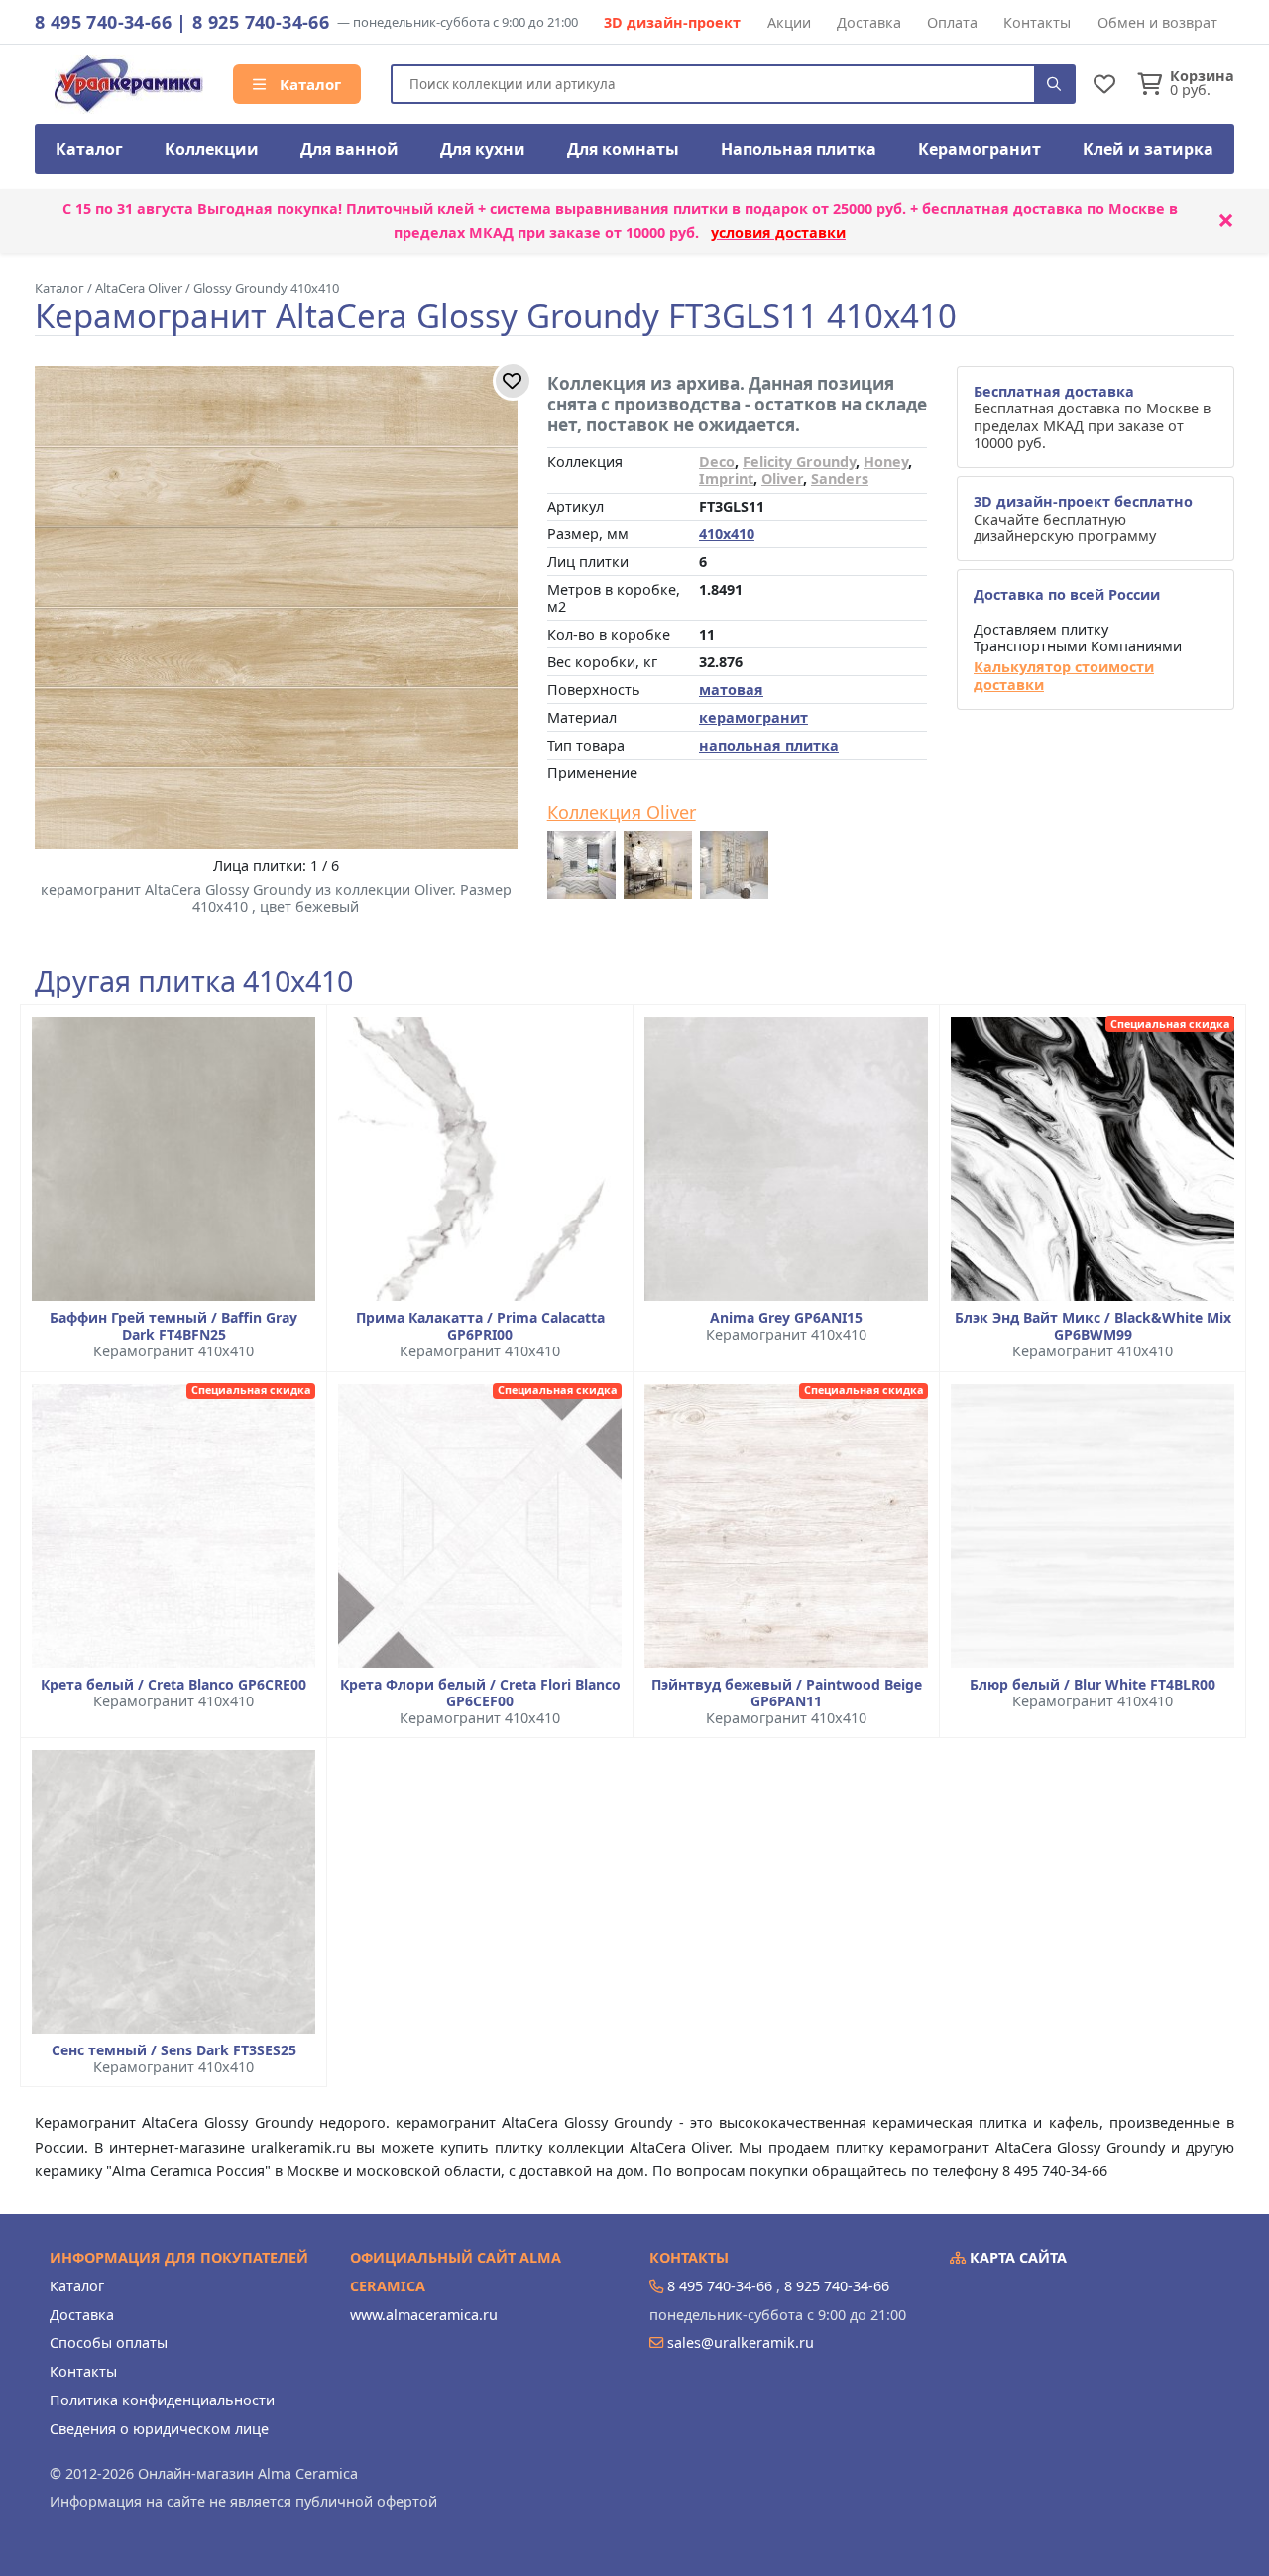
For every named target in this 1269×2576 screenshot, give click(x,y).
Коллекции (212, 149)
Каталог (308, 84)
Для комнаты (623, 149)
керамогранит (753, 717)
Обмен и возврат (1157, 22)
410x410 (727, 534)
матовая (731, 690)
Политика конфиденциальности (162, 2400)
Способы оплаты (109, 2342)
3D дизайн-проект (672, 22)
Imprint (726, 478)
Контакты (1037, 22)
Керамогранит (980, 149)
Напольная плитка (799, 149)
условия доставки (778, 233)
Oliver (782, 478)
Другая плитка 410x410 (194, 981)
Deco (717, 462)
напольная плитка (769, 745)
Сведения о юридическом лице (159, 2429)
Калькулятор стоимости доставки (1064, 676)
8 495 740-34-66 (103, 22)
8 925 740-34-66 (261, 22)
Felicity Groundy (799, 462)
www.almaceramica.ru (424, 2315)
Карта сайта (1016, 2257)
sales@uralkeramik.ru (741, 2342)
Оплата (952, 22)
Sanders (840, 478)
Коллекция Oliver (622, 813)
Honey (886, 462)
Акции (789, 22)
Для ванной (349, 149)
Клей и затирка (1148, 149)
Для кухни (483, 149)
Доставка (869, 22)
